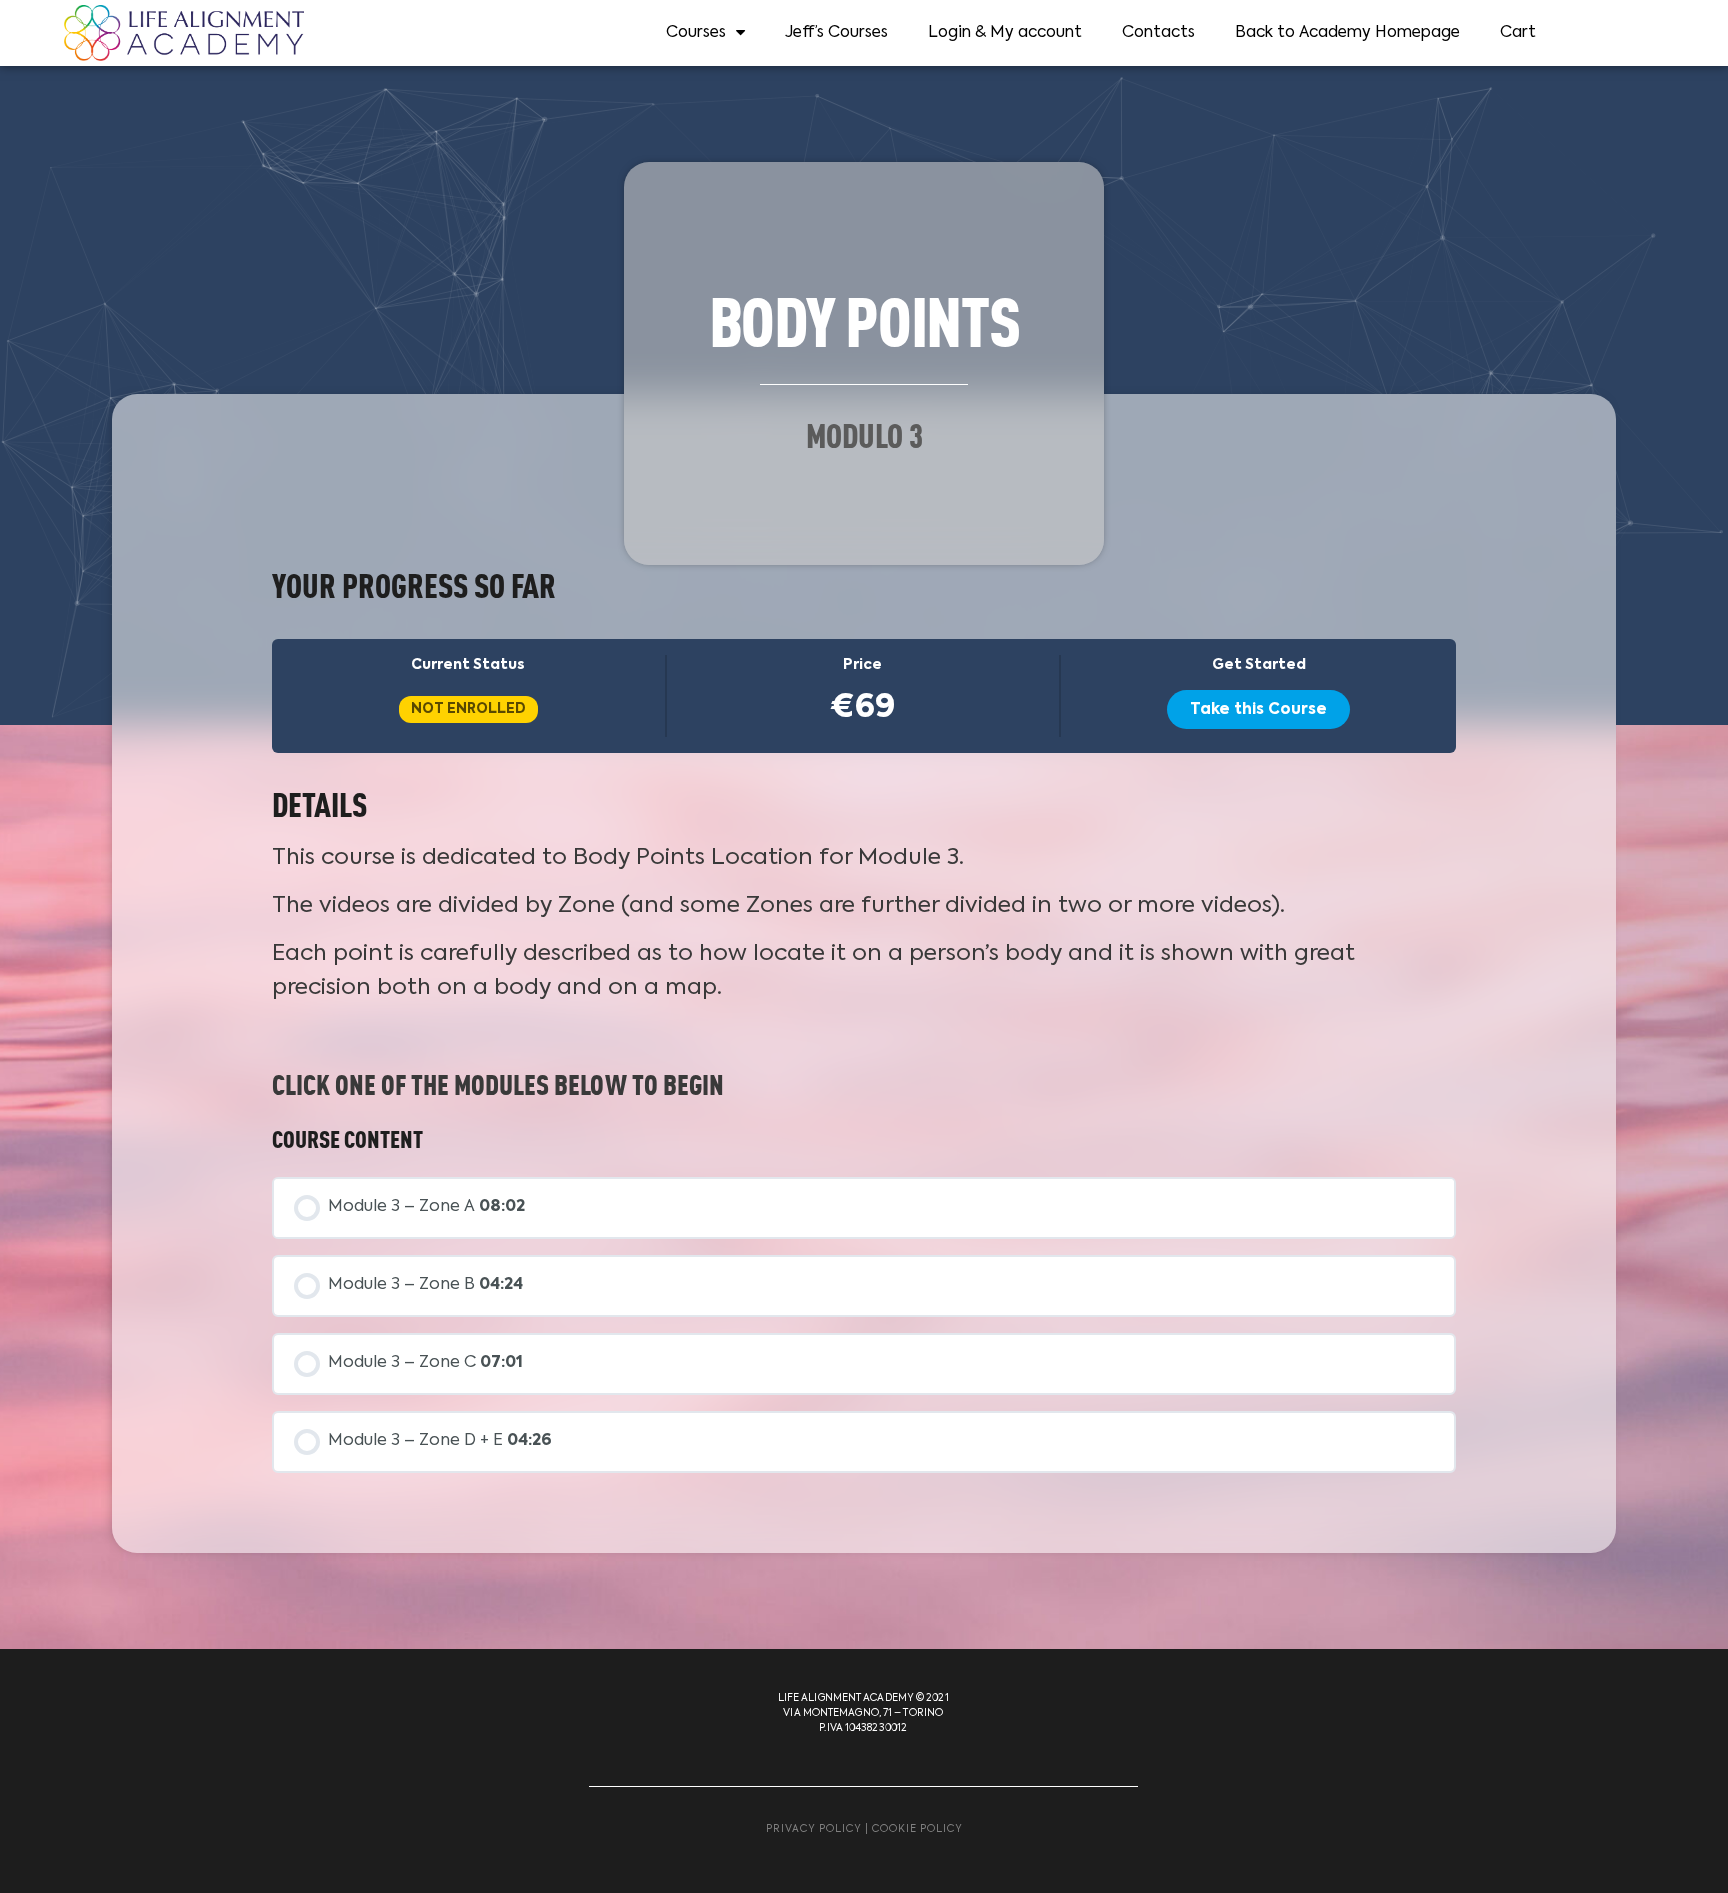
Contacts (1158, 33)
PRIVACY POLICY (814, 1829)
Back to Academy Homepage (1347, 33)
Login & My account (1005, 33)
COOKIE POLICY (917, 1829)
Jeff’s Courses (836, 33)
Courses (696, 33)
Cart (1518, 33)
